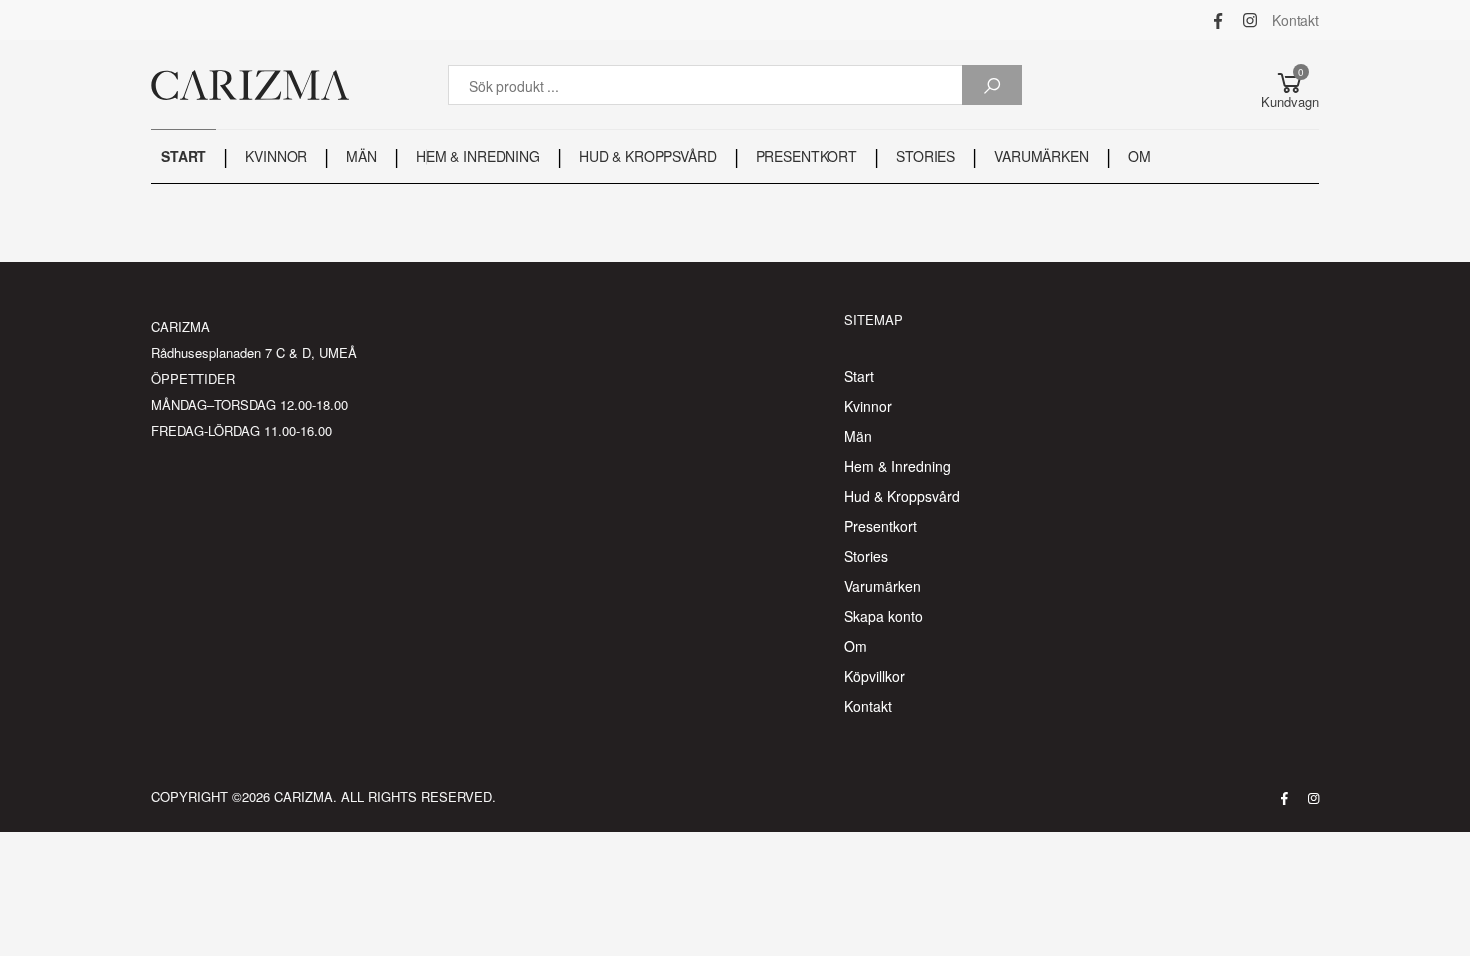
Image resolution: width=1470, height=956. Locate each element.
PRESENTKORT (806, 156)
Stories (866, 556)
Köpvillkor (874, 676)
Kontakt (1295, 20)
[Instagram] (1250, 20)
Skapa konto (883, 616)
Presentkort (880, 526)
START (183, 156)
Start (859, 376)
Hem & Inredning (897, 466)
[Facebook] (1218, 20)
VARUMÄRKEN (1041, 156)
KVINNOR (276, 156)
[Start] (250, 85)
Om (855, 646)
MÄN (361, 156)
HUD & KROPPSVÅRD (648, 156)
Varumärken (882, 586)
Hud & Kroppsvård (902, 496)
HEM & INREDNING (478, 156)
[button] (1290, 85)
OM (1139, 156)
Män (858, 436)
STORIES (925, 156)
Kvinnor (868, 406)
